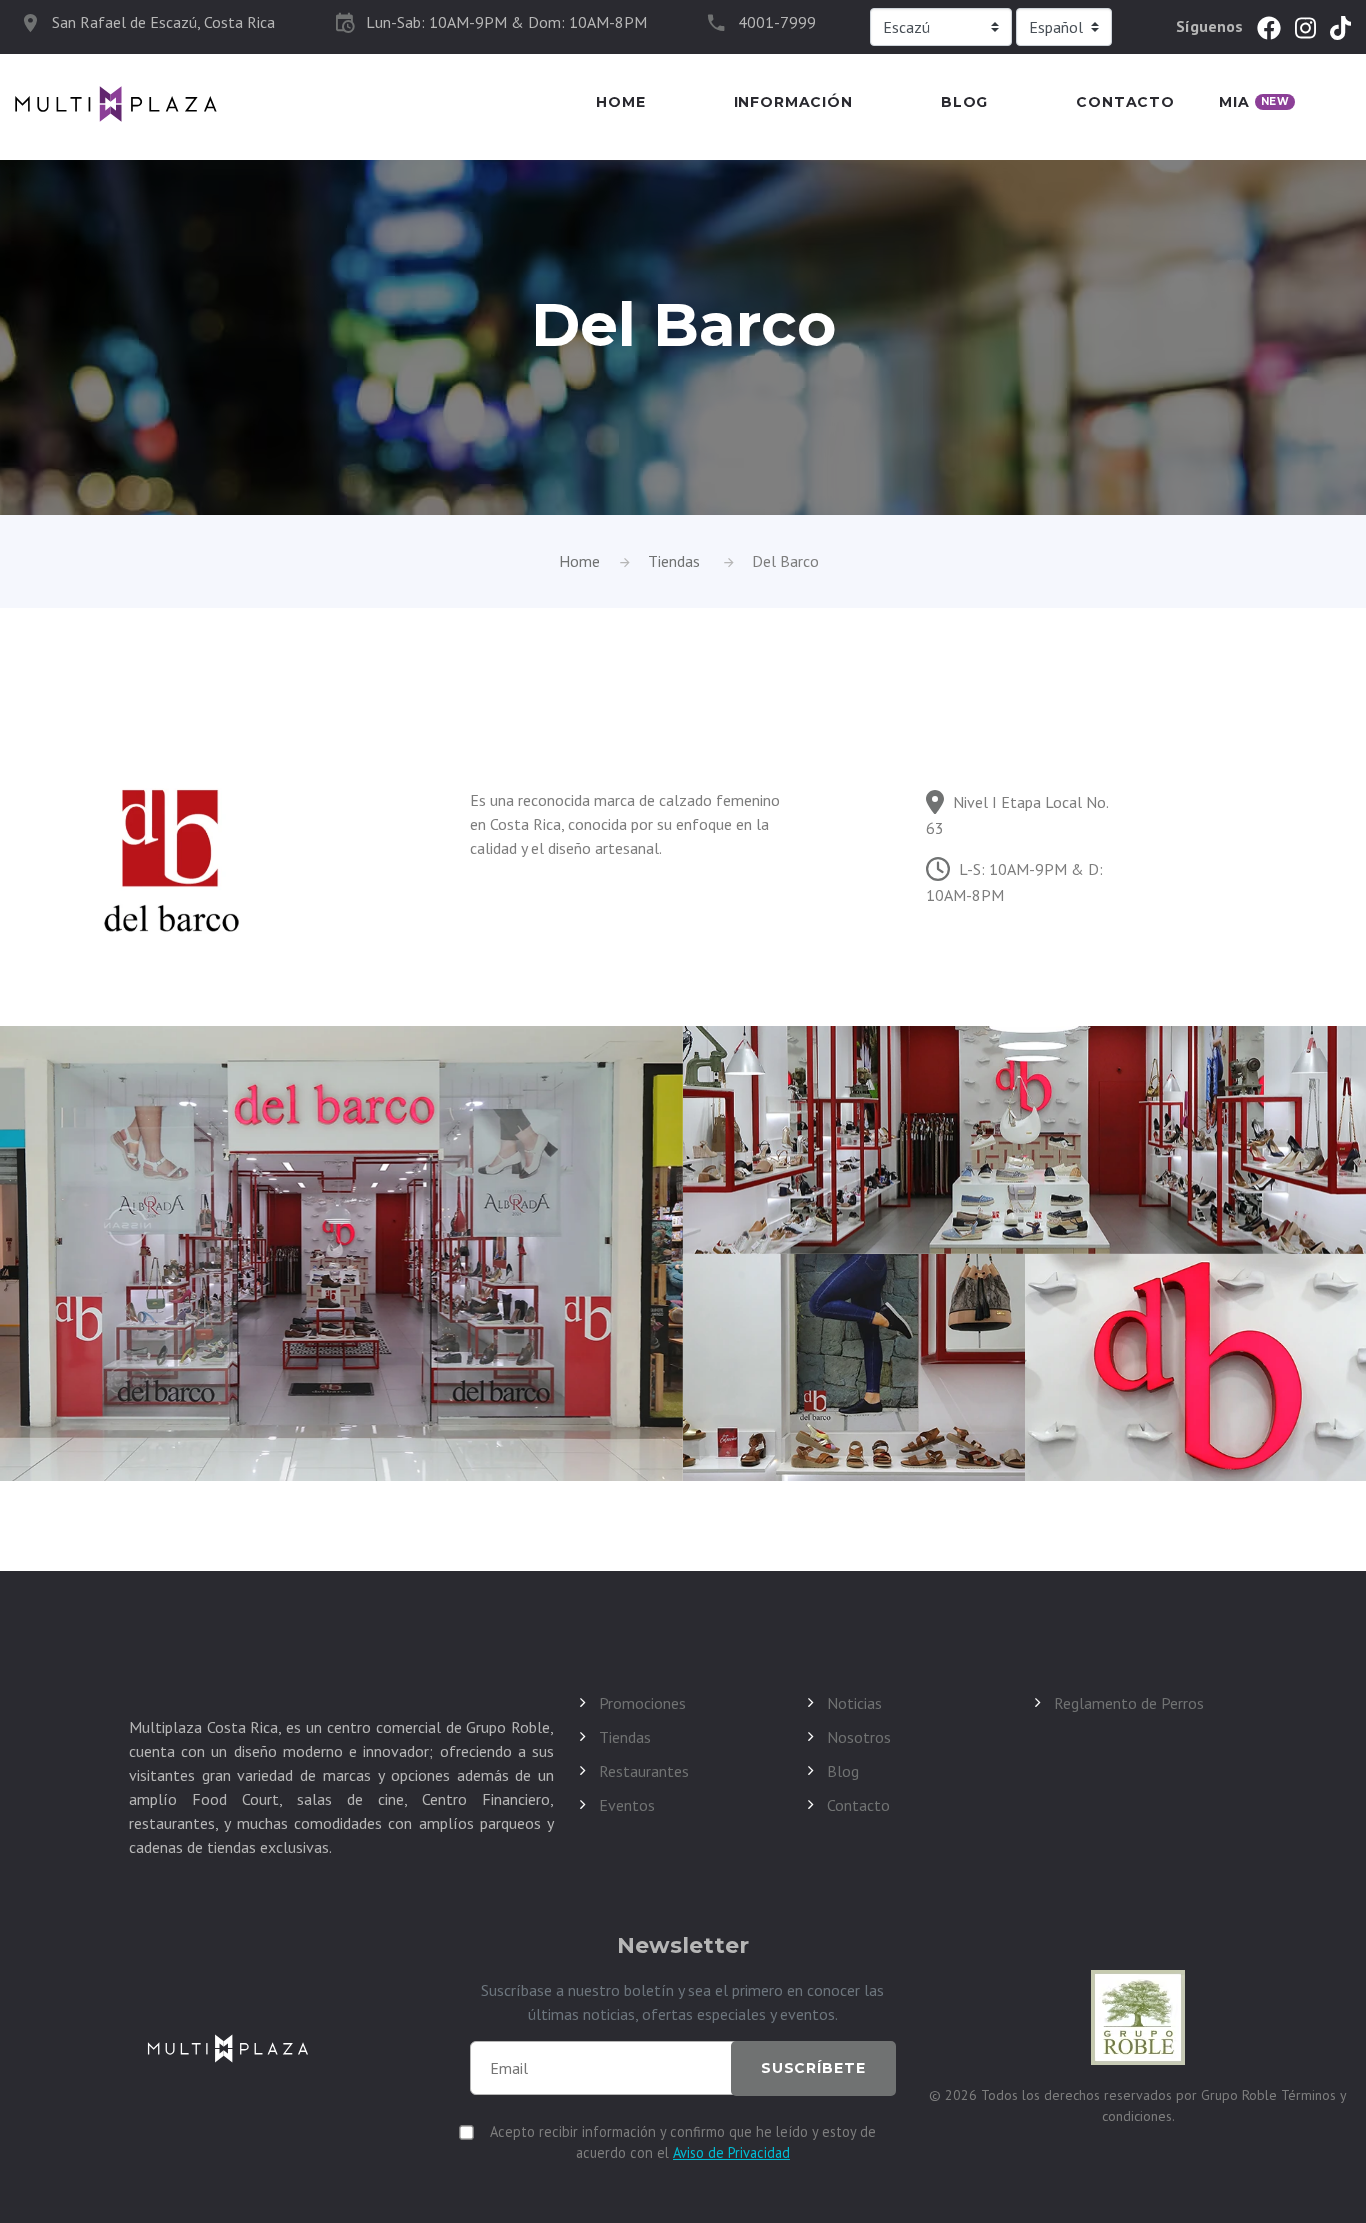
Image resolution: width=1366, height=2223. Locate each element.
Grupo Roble (1241, 2095)
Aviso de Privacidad (731, 2152)
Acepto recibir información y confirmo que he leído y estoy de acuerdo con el (683, 2141)
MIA (1254, 102)
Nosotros (859, 1737)
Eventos (627, 1805)
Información (793, 102)
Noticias (854, 1703)
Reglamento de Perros (1129, 1703)
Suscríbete (813, 2068)
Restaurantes (644, 1771)
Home (620, 102)
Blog (964, 102)
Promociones (642, 1703)
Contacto (1125, 102)
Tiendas (674, 561)
